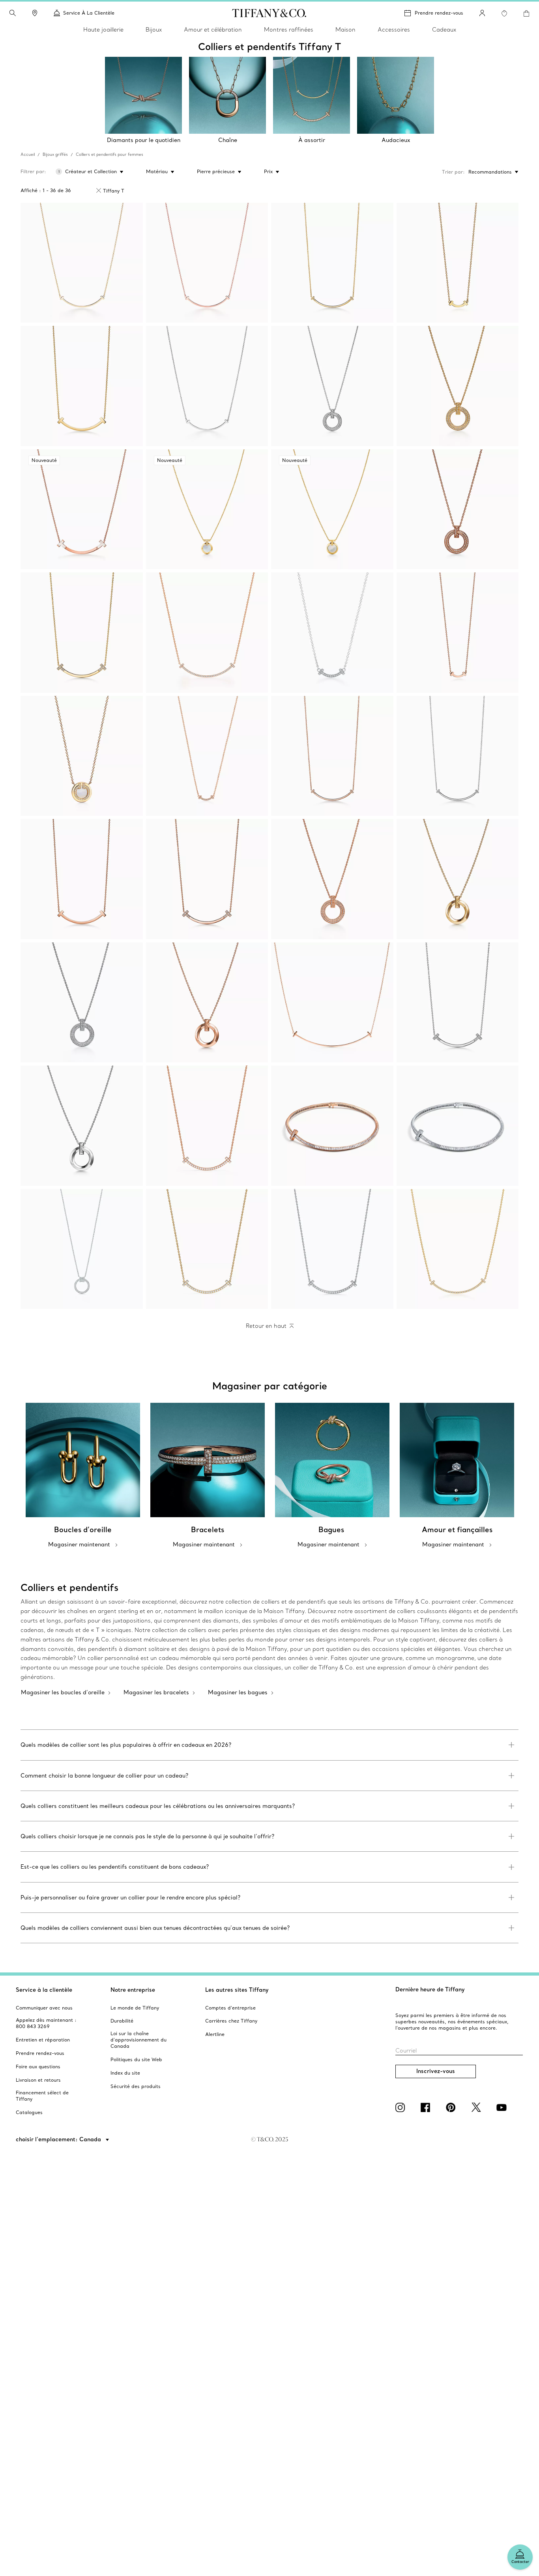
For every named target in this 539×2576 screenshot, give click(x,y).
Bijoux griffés (55, 154)
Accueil (28, 154)
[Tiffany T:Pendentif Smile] (82, 263)
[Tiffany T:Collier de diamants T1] (332, 1126)
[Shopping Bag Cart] (526, 13)
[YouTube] (503, 2107)
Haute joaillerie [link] (103, 30)
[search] (13, 13)
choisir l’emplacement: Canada (59, 2139)
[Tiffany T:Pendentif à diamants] (82, 1249)
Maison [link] (345, 30)
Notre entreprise (133, 1990)
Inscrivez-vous (436, 2071)
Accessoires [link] (394, 30)
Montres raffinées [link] (289, 30)
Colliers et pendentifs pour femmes (109, 154)
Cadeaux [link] (444, 30)
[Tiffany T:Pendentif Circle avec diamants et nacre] (82, 756)
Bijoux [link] (154, 30)
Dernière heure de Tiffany (430, 1989)
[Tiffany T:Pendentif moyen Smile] (207, 1126)
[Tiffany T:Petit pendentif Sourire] (332, 263)
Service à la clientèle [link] (89, 13)
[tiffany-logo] (269, 13)
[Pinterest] (452, 2107)
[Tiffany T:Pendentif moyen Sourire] (82, 386)
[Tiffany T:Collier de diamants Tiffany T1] (458, 1126)
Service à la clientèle (44, 1990)
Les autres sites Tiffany (237, 1990)
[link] (35, 13)
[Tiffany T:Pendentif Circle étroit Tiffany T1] (332, 386)
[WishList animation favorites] (504, 13)
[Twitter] (477, 2107)
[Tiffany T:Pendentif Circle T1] (458, 386)
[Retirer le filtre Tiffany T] (99, 191)
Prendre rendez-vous (439, 13)
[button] (13, 13)
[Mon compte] (482, 13)
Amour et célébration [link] (213, 30)
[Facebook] (427, 2107)
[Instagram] (402, 2107)
